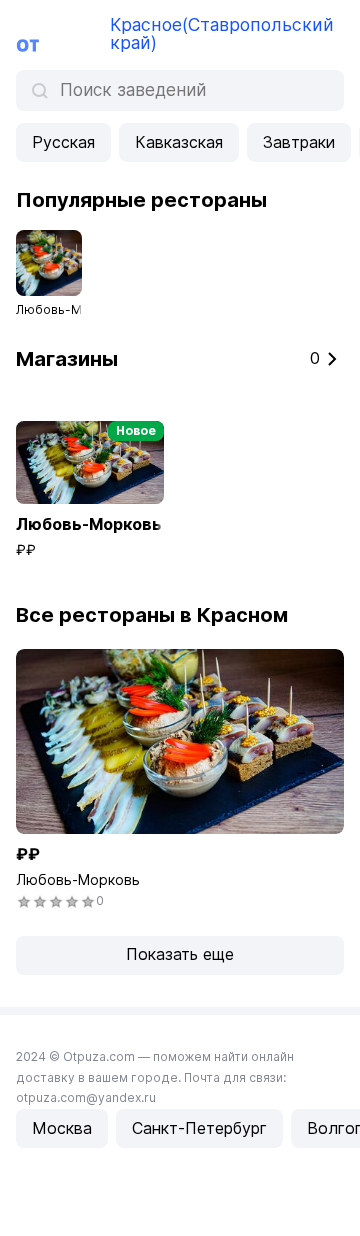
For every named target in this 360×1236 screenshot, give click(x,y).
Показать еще (180, 954)
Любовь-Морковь (78, 879)
